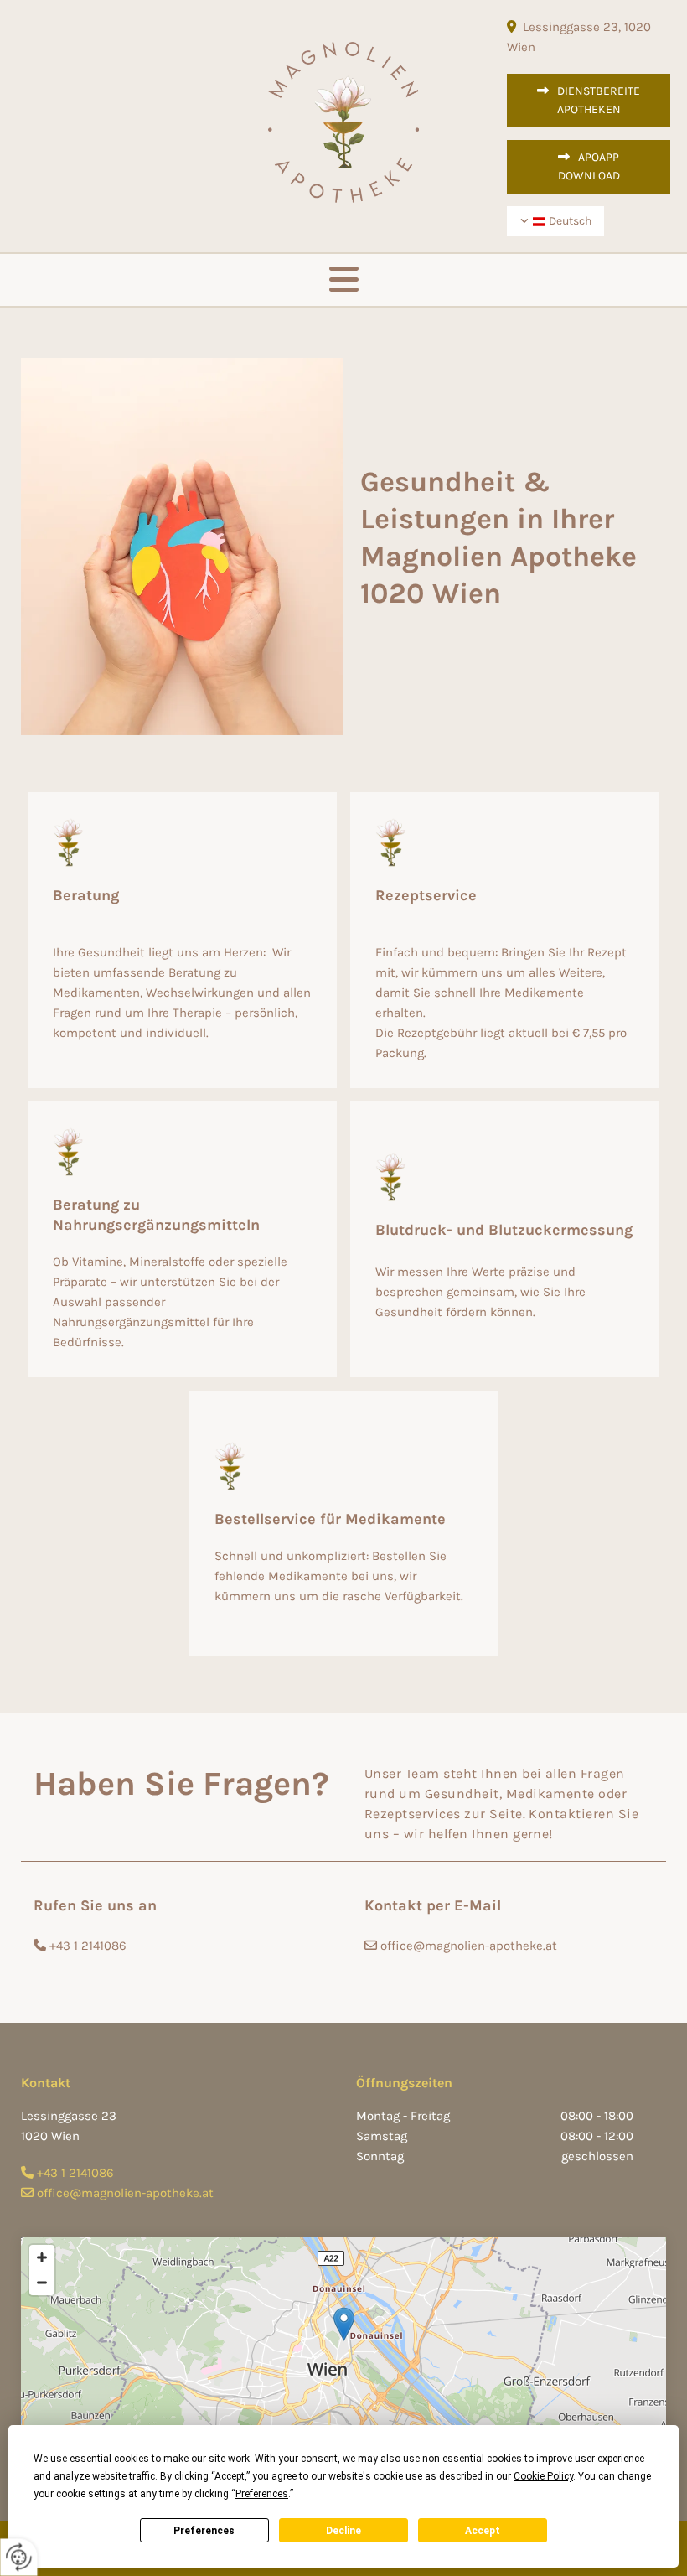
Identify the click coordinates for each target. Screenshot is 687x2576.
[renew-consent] (19, 2557)
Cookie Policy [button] (543, 2476)
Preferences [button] (262, 2494)
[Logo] (343, 122)
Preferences (204, 2531)
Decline (343, 2531)
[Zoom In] (42, 2257)
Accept (483, 2531)
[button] (589, 101)
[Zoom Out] (42, 2283)
